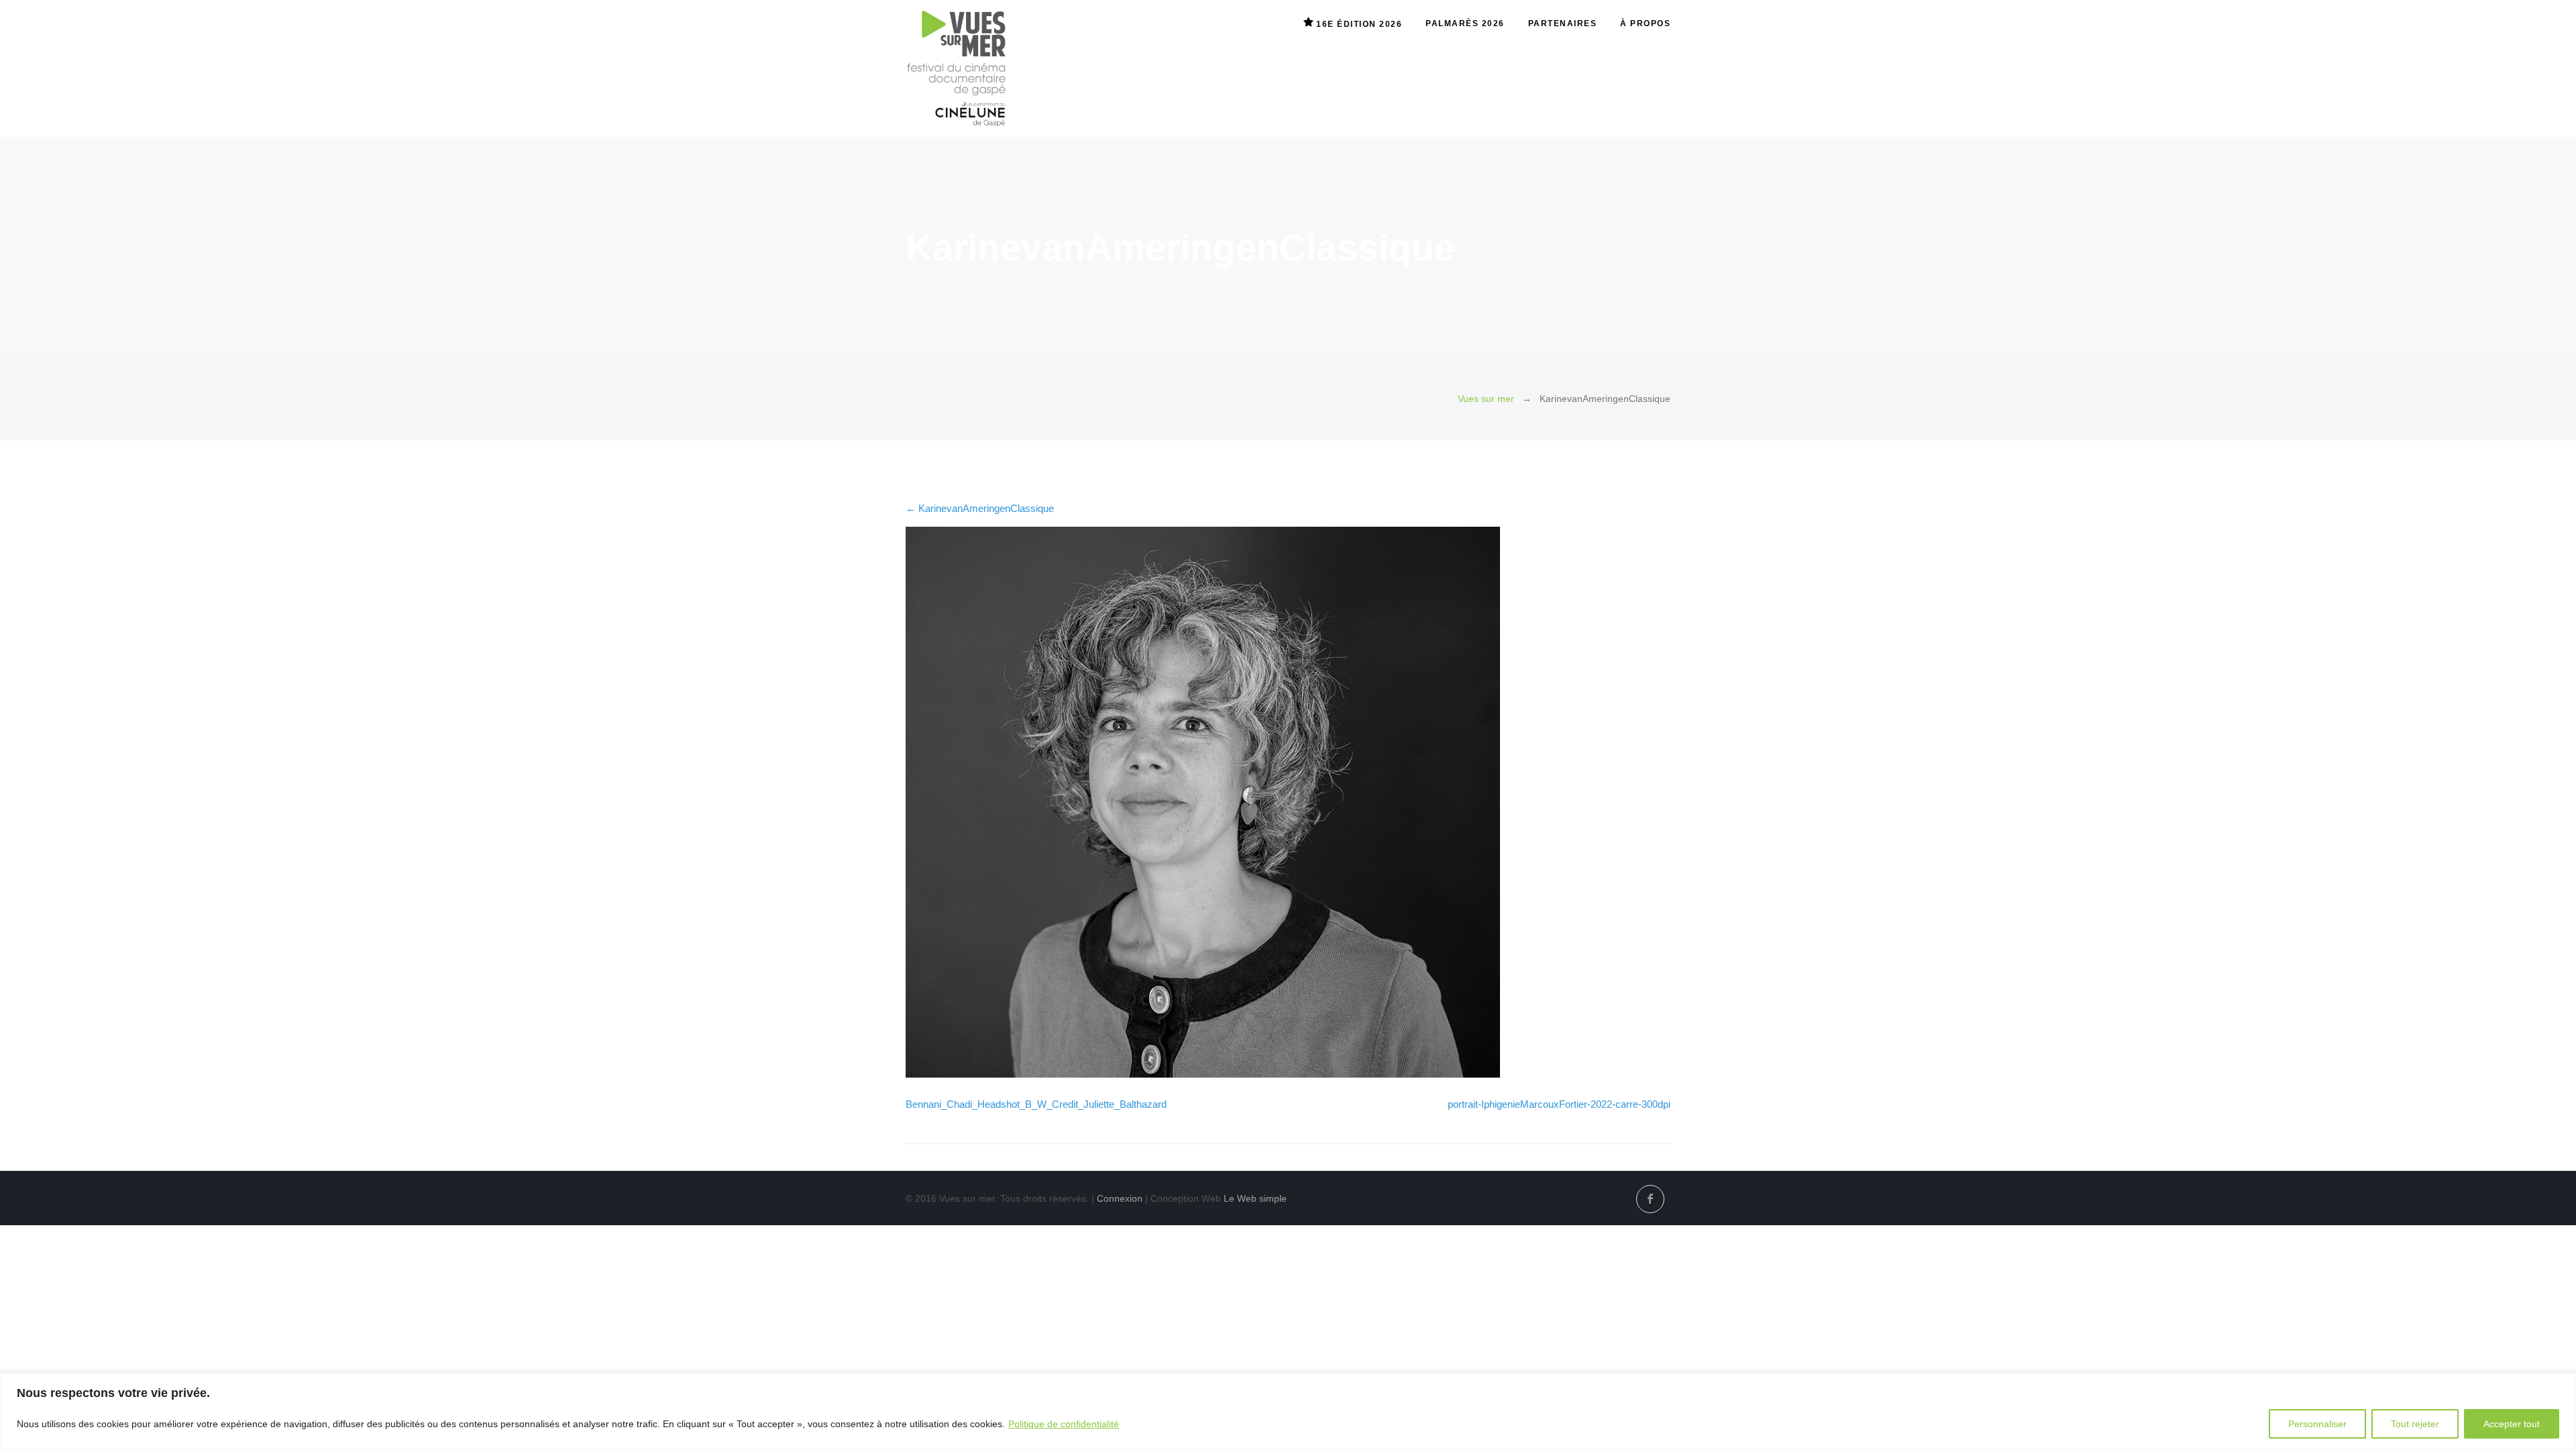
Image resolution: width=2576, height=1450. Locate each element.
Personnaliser (2317, 1424)
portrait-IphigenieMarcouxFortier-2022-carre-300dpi (1559, 1104)
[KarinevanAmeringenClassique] (1203, 1074)
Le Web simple (1255, 1198)
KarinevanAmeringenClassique (980, 508)
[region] (1288, 1411)
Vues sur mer (1486, 399)
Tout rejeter (2415, 1424)
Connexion (1120, 1198)
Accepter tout (2512, 1424)
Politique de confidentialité (1064, 1424)
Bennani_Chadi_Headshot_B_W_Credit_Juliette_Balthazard (1036, 1104)
